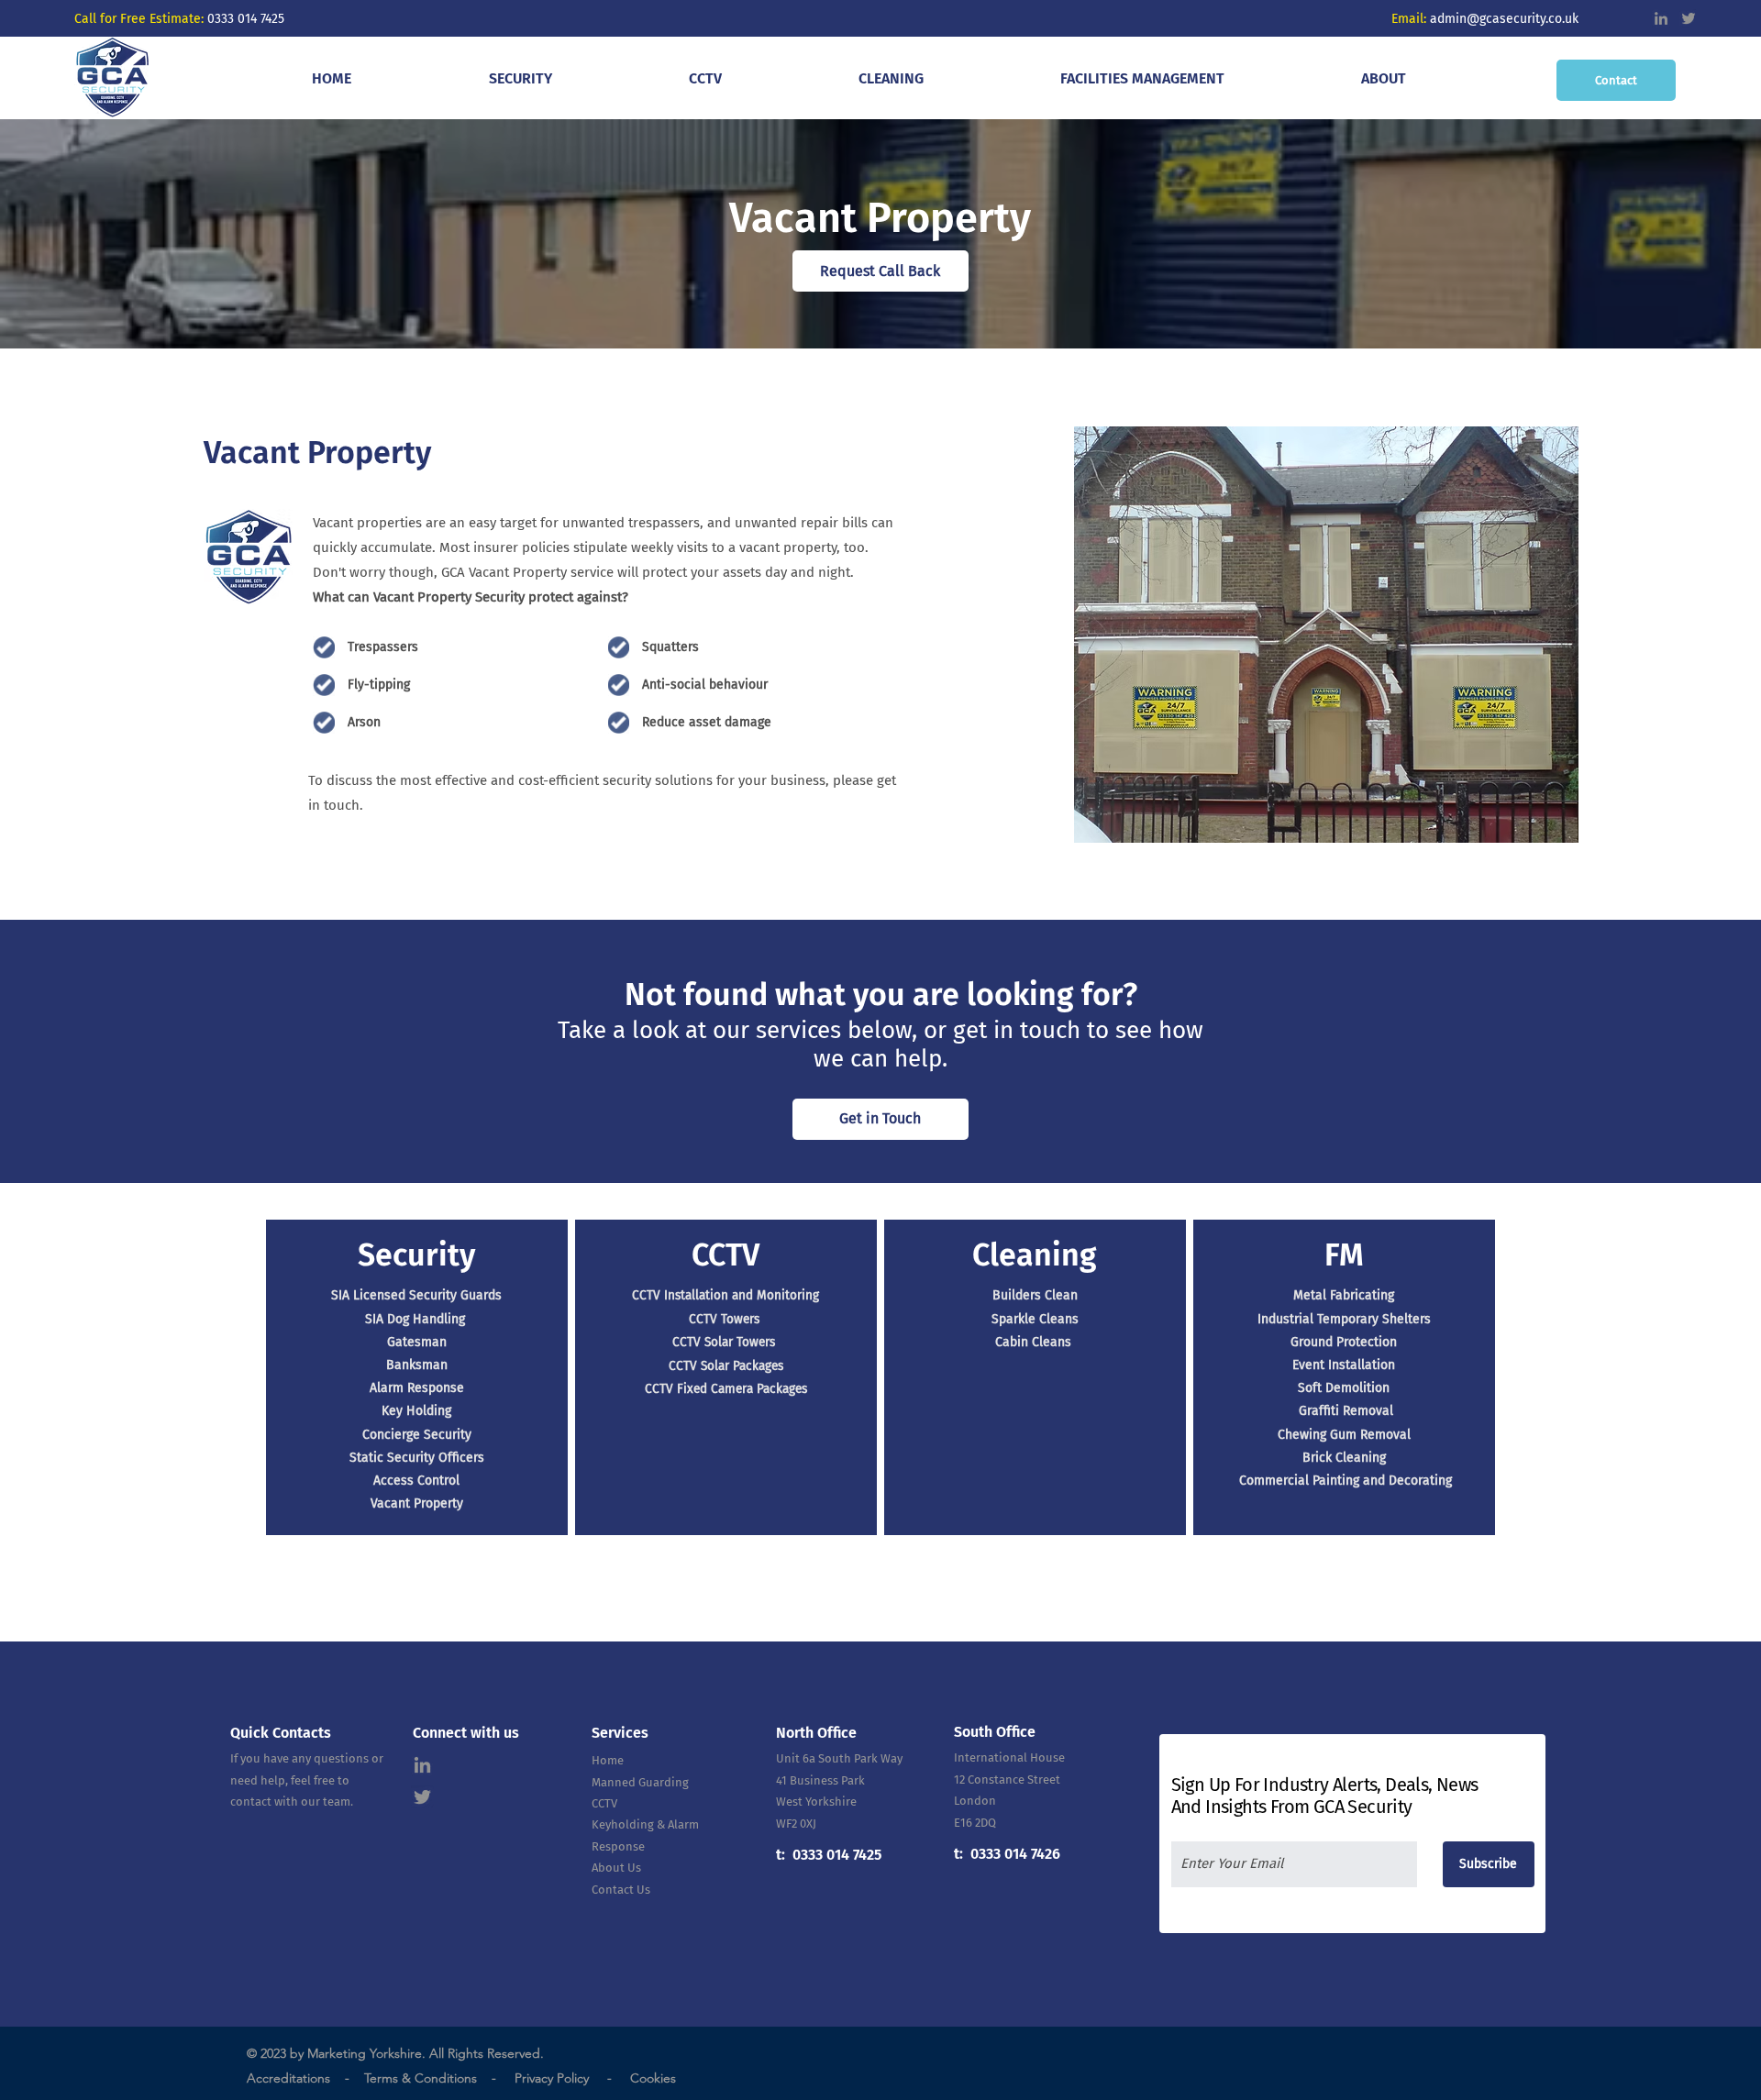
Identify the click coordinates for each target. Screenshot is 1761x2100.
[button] (520, 78)
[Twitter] (1689, 18)
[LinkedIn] (1661, 18)
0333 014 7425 (246, 19)
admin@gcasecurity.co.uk (1506, 19)
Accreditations (288, 2078)
